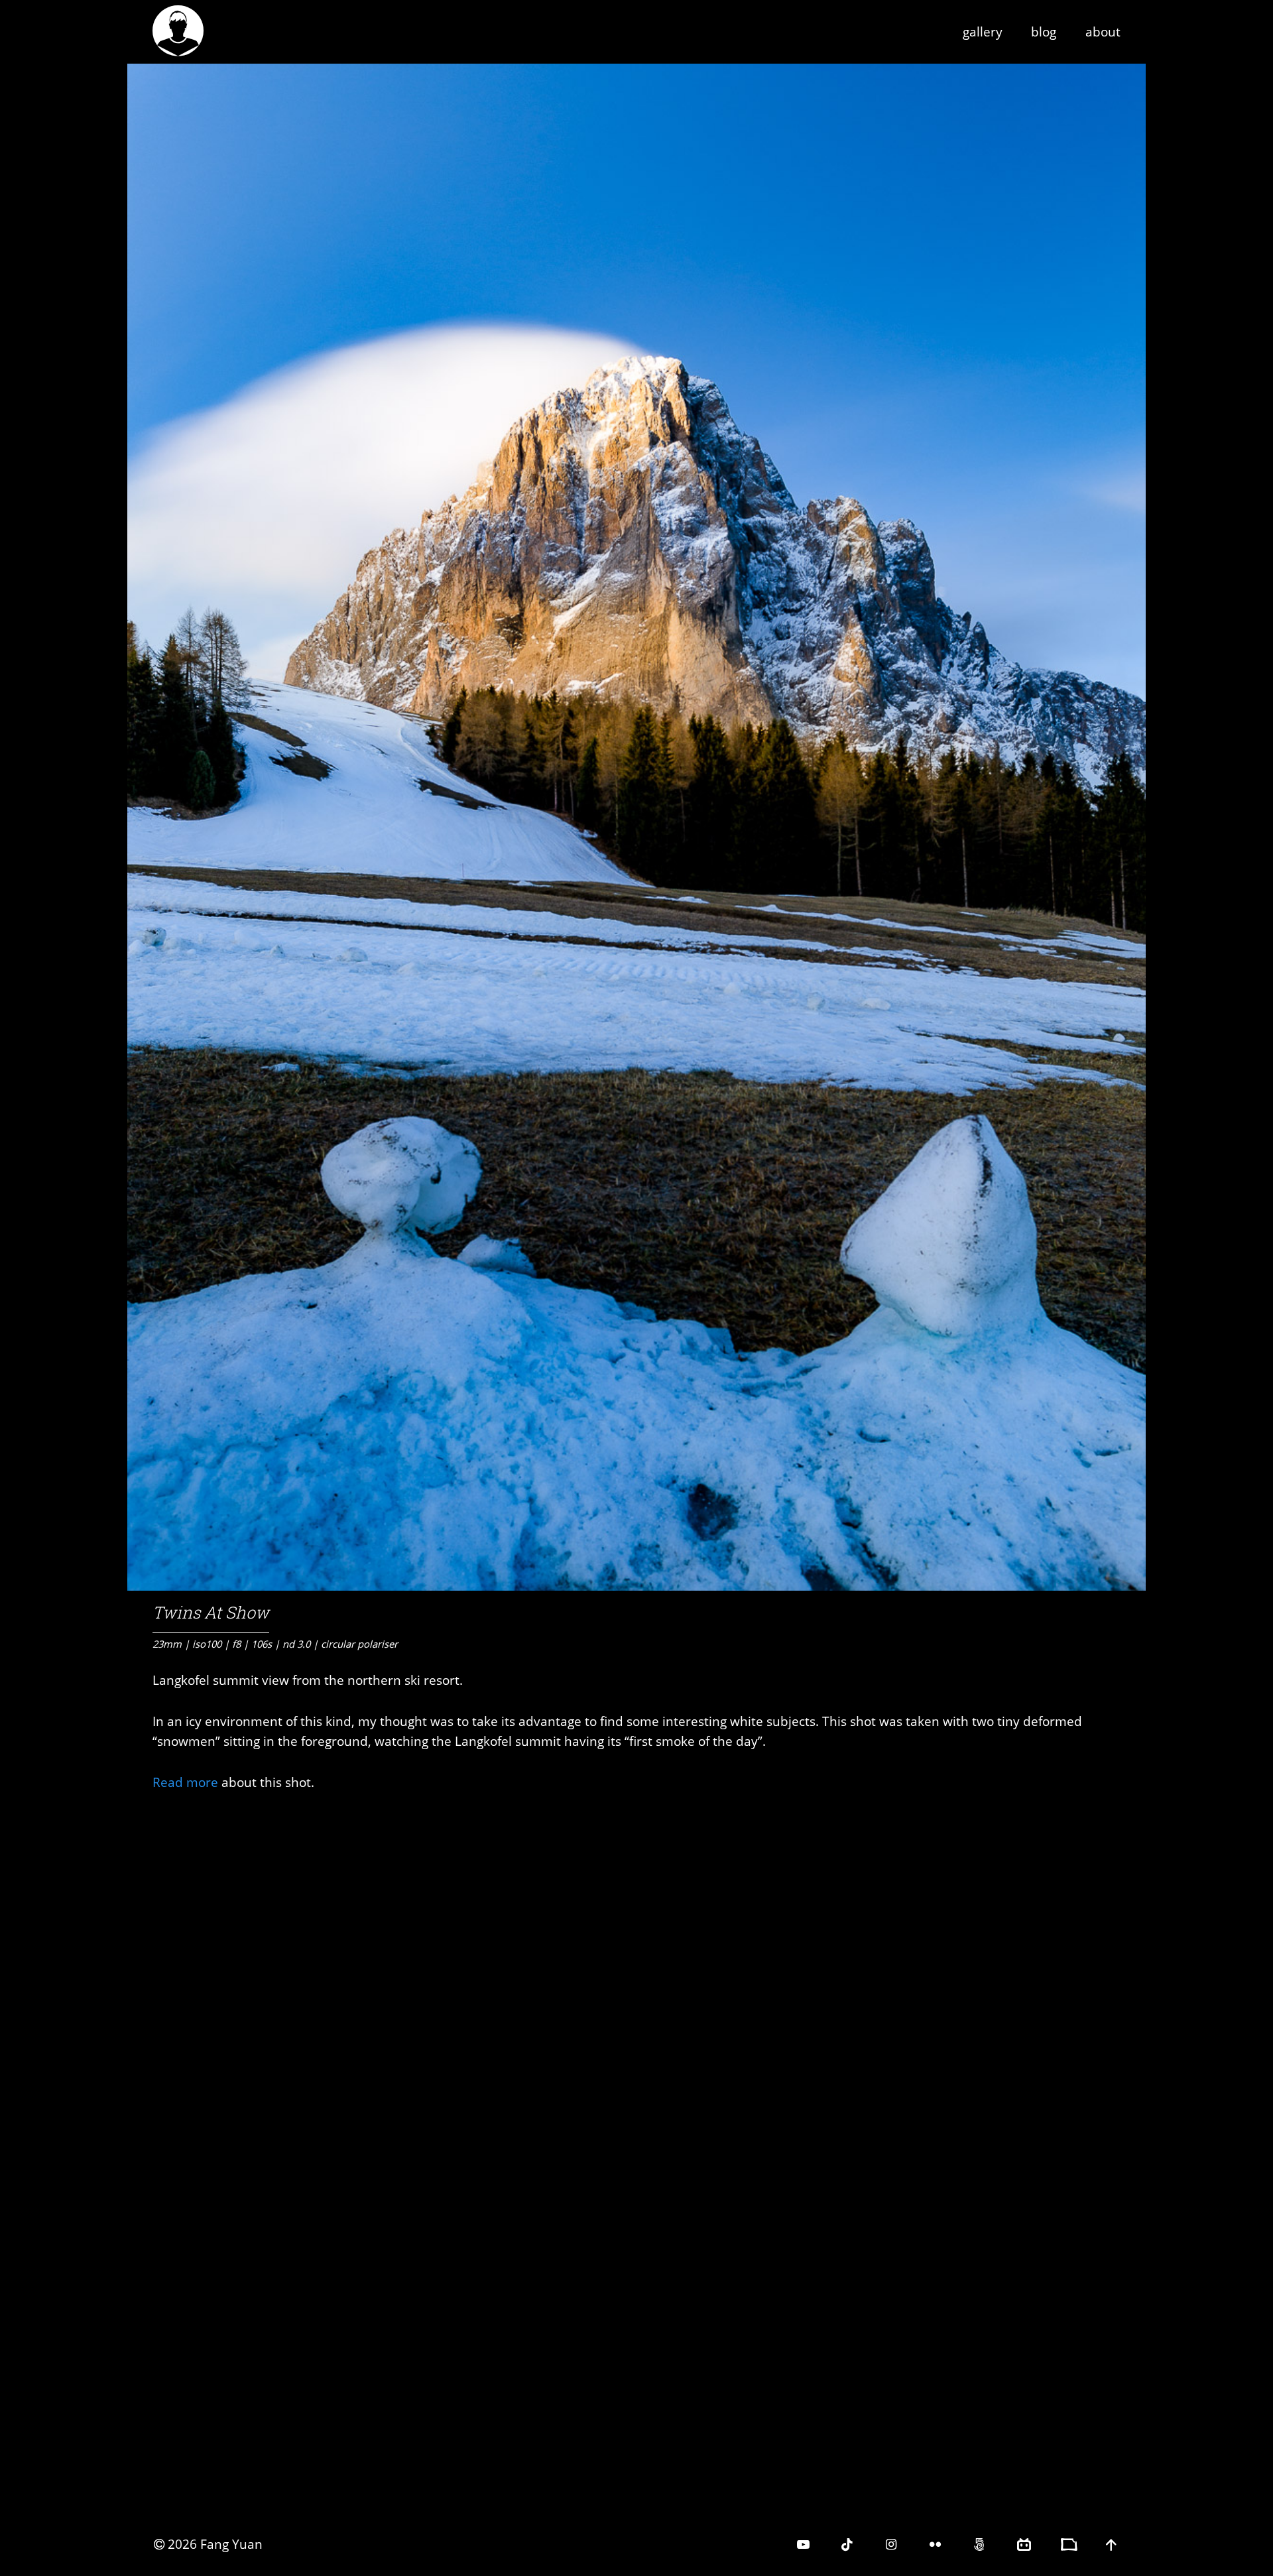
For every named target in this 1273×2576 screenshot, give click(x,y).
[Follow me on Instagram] (893, 2544)
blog (1044, 31)
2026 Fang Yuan (215, 2544)
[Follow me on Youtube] (805, 2544)
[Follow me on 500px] (980, 2544)
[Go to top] (1113, 2544)
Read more (185, 1782)
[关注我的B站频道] (1025, 2544)
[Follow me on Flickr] (937, 2544)
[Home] (183, 44)
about (1103, 31)
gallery (983, 31)
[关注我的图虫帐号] (1068, 2544)
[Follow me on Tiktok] (848, 2544)
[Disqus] (636, 1979)
